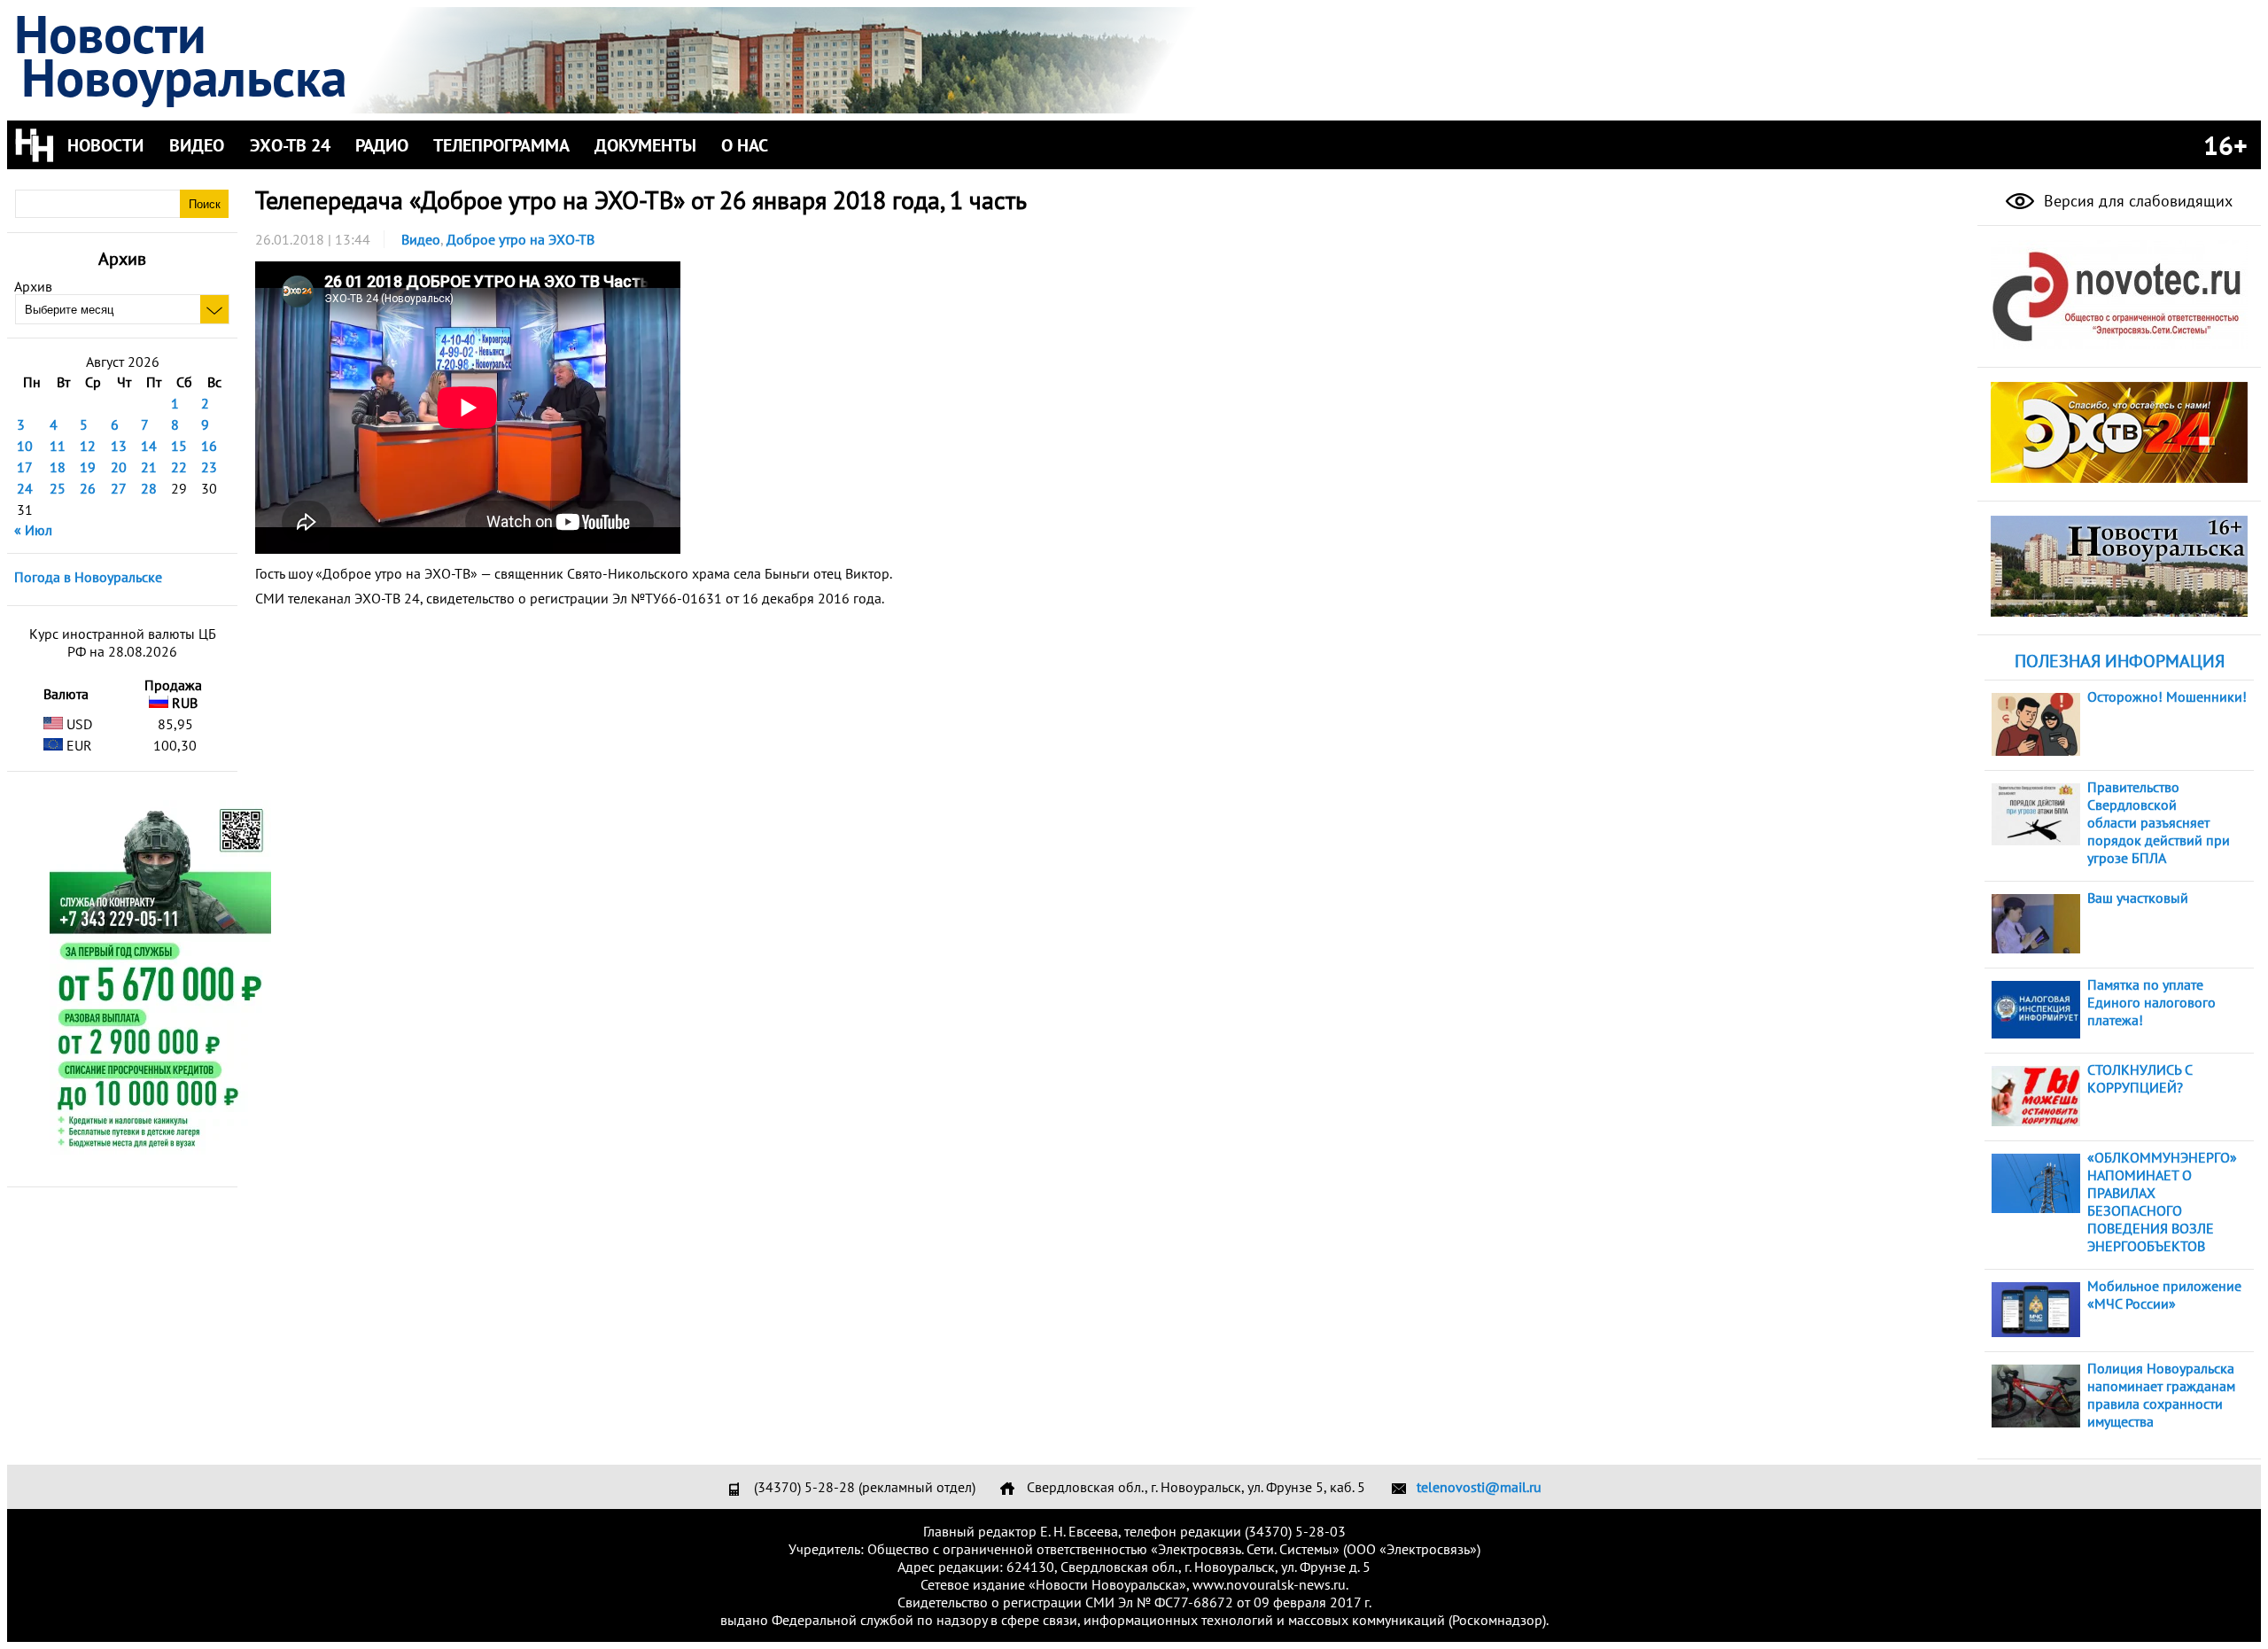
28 (149, 488)
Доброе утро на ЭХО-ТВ (520, 239)
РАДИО (382, 145)
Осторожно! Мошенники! (2167, 696)
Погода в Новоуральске (88, 577)
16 (209, 446)
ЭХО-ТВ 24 (290, 145)
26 (88, 488)
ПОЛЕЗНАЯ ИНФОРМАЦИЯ (2120, 661)
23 (209, 467)
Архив (33, 286)
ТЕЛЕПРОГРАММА (501, 145)
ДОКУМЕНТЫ (645, 145)
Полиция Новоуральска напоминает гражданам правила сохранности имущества (2161, 1395)
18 (58, 467)
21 (149, 467)
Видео (421, 239)
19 (88, 467)
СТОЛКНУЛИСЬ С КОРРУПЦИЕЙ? (2140, 1078)
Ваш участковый (2138, 898)
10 (25, 446)
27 (119, 488)
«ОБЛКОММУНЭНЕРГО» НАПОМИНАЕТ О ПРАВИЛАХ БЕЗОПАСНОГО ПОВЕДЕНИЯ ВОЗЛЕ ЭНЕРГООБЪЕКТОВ (2162, 1202)
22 (179, 467)
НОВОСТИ (105, 145)
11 (58, 446)
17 (25, 467)
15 (179, 446)
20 (119, 467)
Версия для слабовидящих (2136, 201)
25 (58, 488)
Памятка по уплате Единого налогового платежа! (2151, 1002)
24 (25, 488)
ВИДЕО (197, 145)
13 (119, 446)
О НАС (745, 145)
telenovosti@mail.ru (1479, 1487)
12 (88, 446)
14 (149, 446)
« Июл (33, 530)
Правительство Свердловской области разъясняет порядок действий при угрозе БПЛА (2159, 822)
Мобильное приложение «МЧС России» (2164, 1295)
